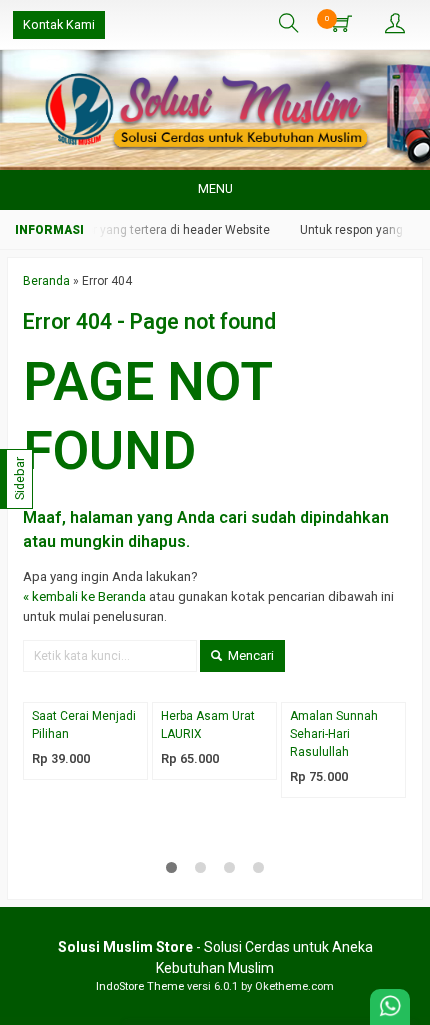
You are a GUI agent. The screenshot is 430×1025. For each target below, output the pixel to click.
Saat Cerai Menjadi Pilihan (84, 725)
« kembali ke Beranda (84, 596)
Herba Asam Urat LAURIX (208, 725)
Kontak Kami (59, 24)
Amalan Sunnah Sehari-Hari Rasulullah (334, 734)
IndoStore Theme (140, 986)
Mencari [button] (249, 655)
